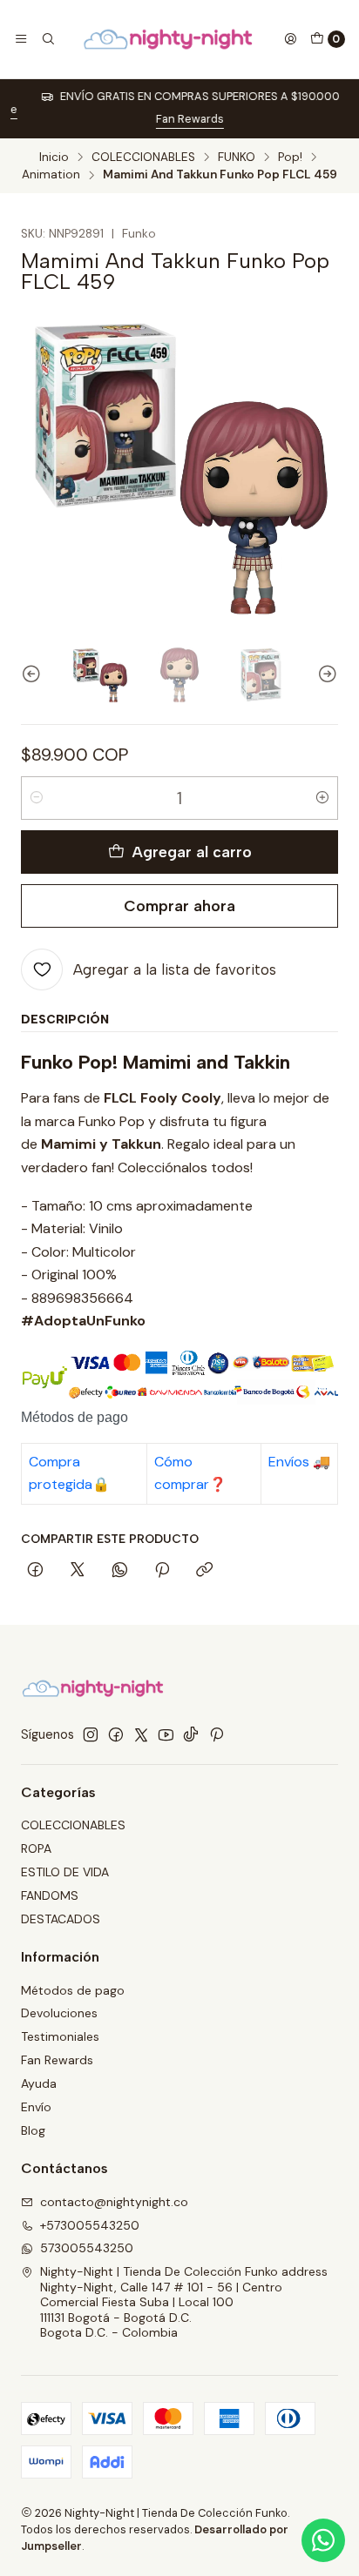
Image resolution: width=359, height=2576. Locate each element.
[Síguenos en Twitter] (141, 1734)
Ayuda (39, 2083)
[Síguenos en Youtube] (166, 1734)
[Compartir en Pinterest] (162, 1571)
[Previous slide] (34, 675)
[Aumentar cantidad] (322, 798)
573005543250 (87, 2248)
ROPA (36, 1848)
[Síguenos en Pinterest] (217, 1734)
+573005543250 (90, 2225)
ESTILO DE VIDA (65, 1872)
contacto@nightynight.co (114, 2202)
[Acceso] (290, 39)
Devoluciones (59, 2013)
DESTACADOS (61, 1919)
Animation (51, 175)
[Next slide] (325, 675)
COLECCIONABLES (143, 158)
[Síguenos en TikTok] (191, 1734)
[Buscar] (47, 39)
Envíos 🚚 (299, 1462)
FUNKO (237, 158)
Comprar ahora (179, 906)
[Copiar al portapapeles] (204, 1571)
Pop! (290, 158)
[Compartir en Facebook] (35, 1571)
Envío (36, 2107)
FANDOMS (50, 1895)
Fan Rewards (179, 119)
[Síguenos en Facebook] (116, 1734)
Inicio (54, 158)
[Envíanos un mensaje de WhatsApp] (323, 2540)
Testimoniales (60, 2036)
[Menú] (21, 39)
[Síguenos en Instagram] (91, 1734)
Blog (33, 2130)
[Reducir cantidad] (37, 798)
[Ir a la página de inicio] (169, 39)
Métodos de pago (73, 1990)
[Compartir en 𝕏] (78, 1571)
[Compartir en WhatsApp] (120, 1571)
